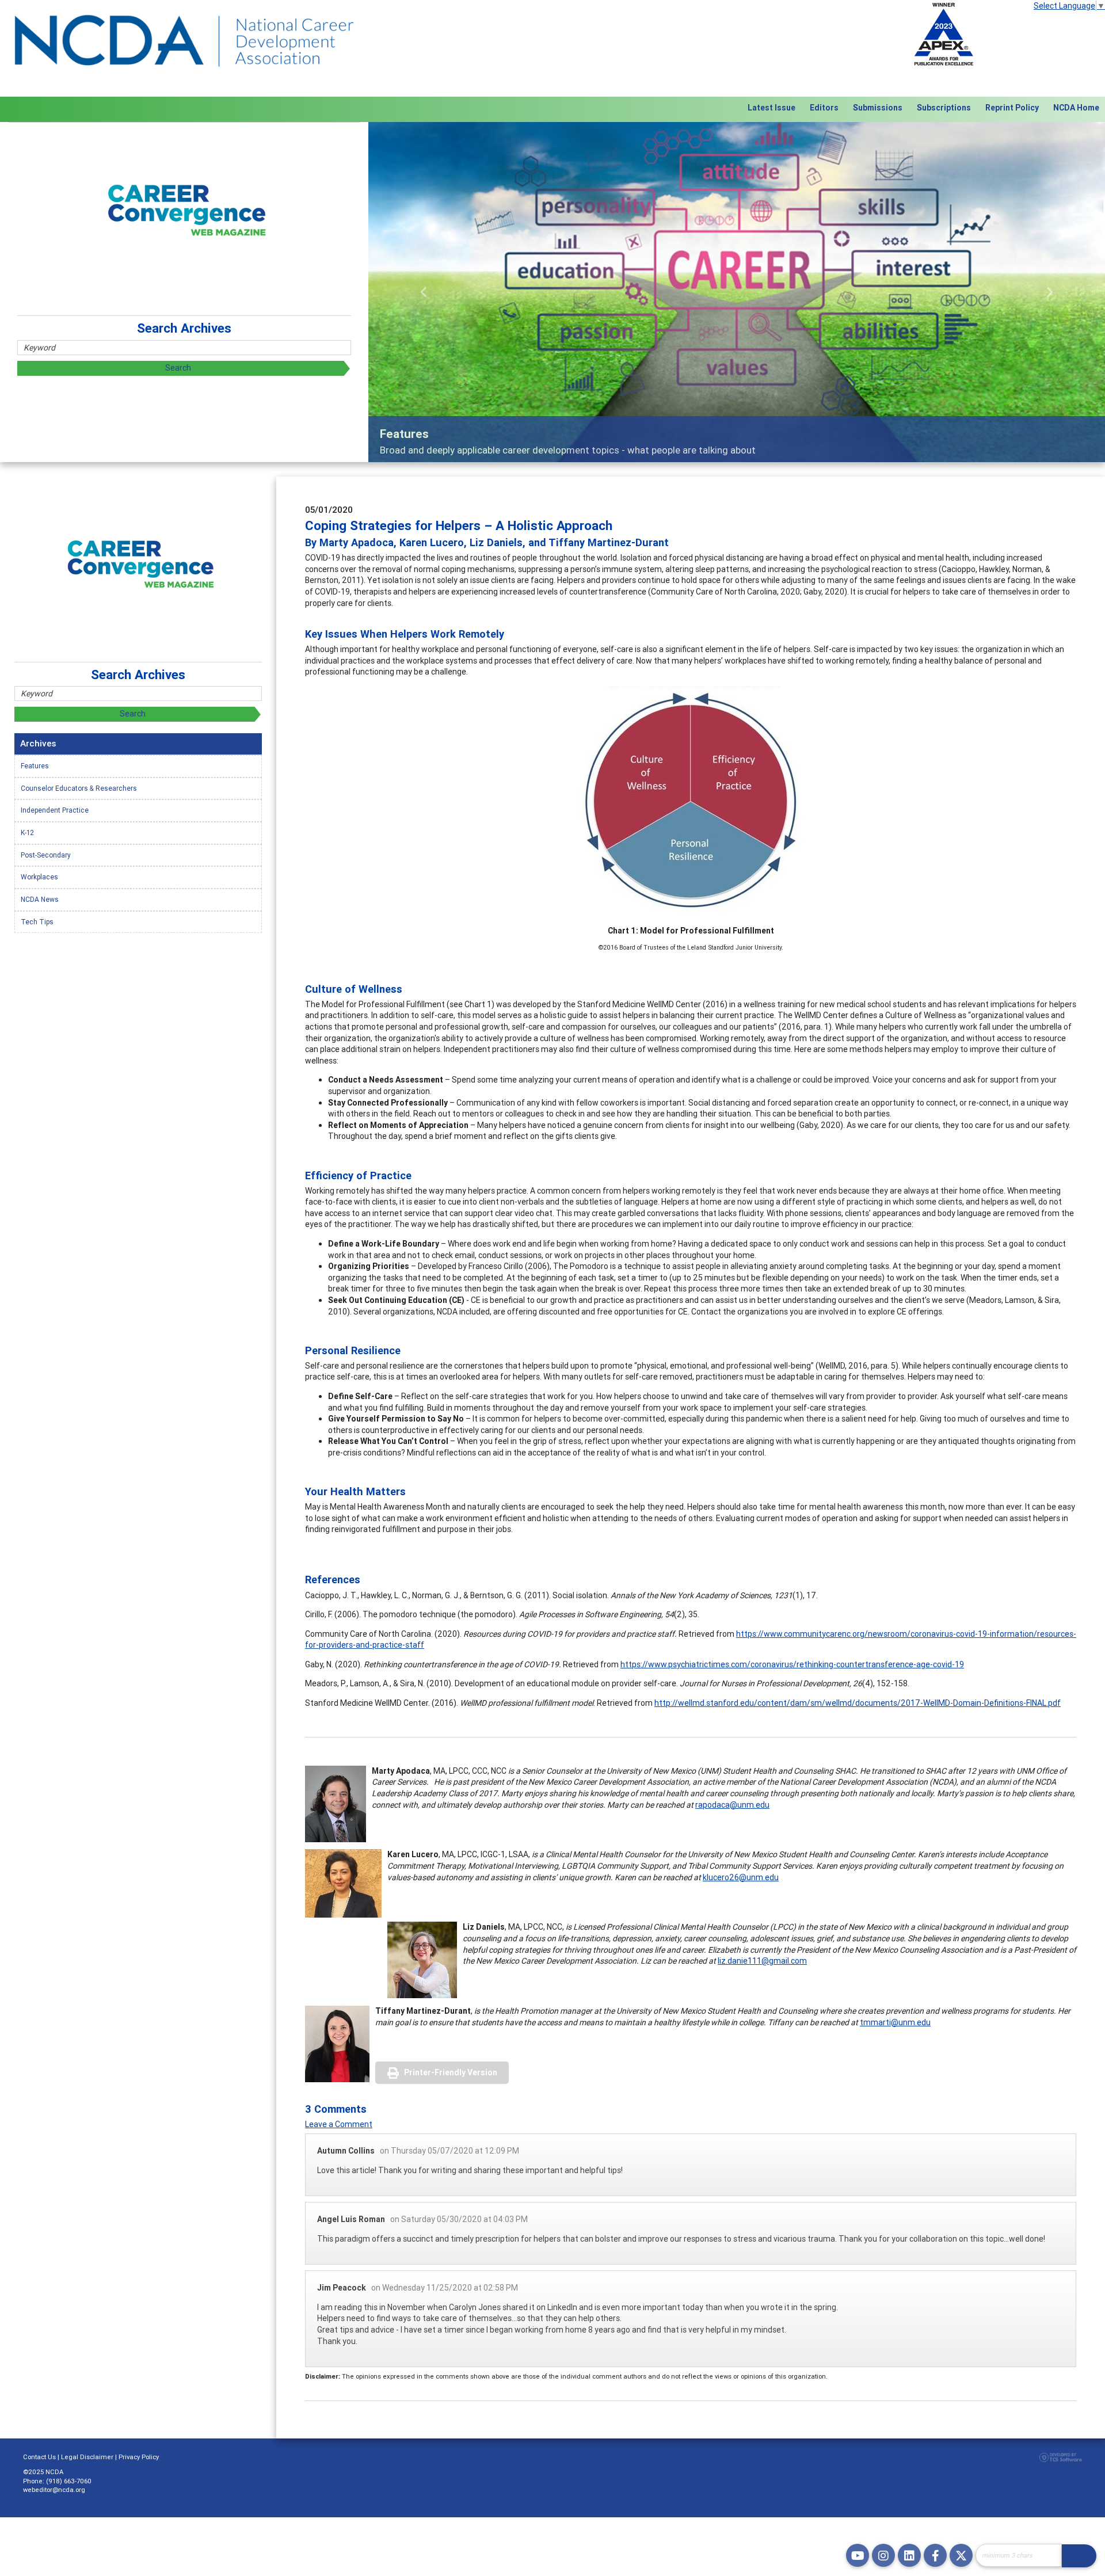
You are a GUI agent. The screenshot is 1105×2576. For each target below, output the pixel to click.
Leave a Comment (339, 2124)
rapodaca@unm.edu (732, 1805)
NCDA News (40, 899)
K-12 (27, 832)
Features (35, 766)
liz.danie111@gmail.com (762, 1961)
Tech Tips (37, 922)
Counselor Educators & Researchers (79, 788)
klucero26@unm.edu (741, 1877)
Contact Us (39, 2457)
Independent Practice (55, 810)
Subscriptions (944, 108)
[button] (424, 292)
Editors (824, 108)
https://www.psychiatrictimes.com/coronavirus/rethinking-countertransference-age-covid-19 (792, 1664)
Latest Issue (771, 108)
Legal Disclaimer (87, 2457)
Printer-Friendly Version (451, 2072)
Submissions (878, 108)
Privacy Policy (139, 2457)
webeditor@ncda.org (54, 2490)
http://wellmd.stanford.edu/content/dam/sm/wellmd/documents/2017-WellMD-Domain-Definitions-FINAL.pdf (858, 1703)
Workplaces (39, 877)
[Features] (737, 292)
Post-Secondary (46, 855)
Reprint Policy (1012, 108)
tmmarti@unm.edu (895, 2022)
